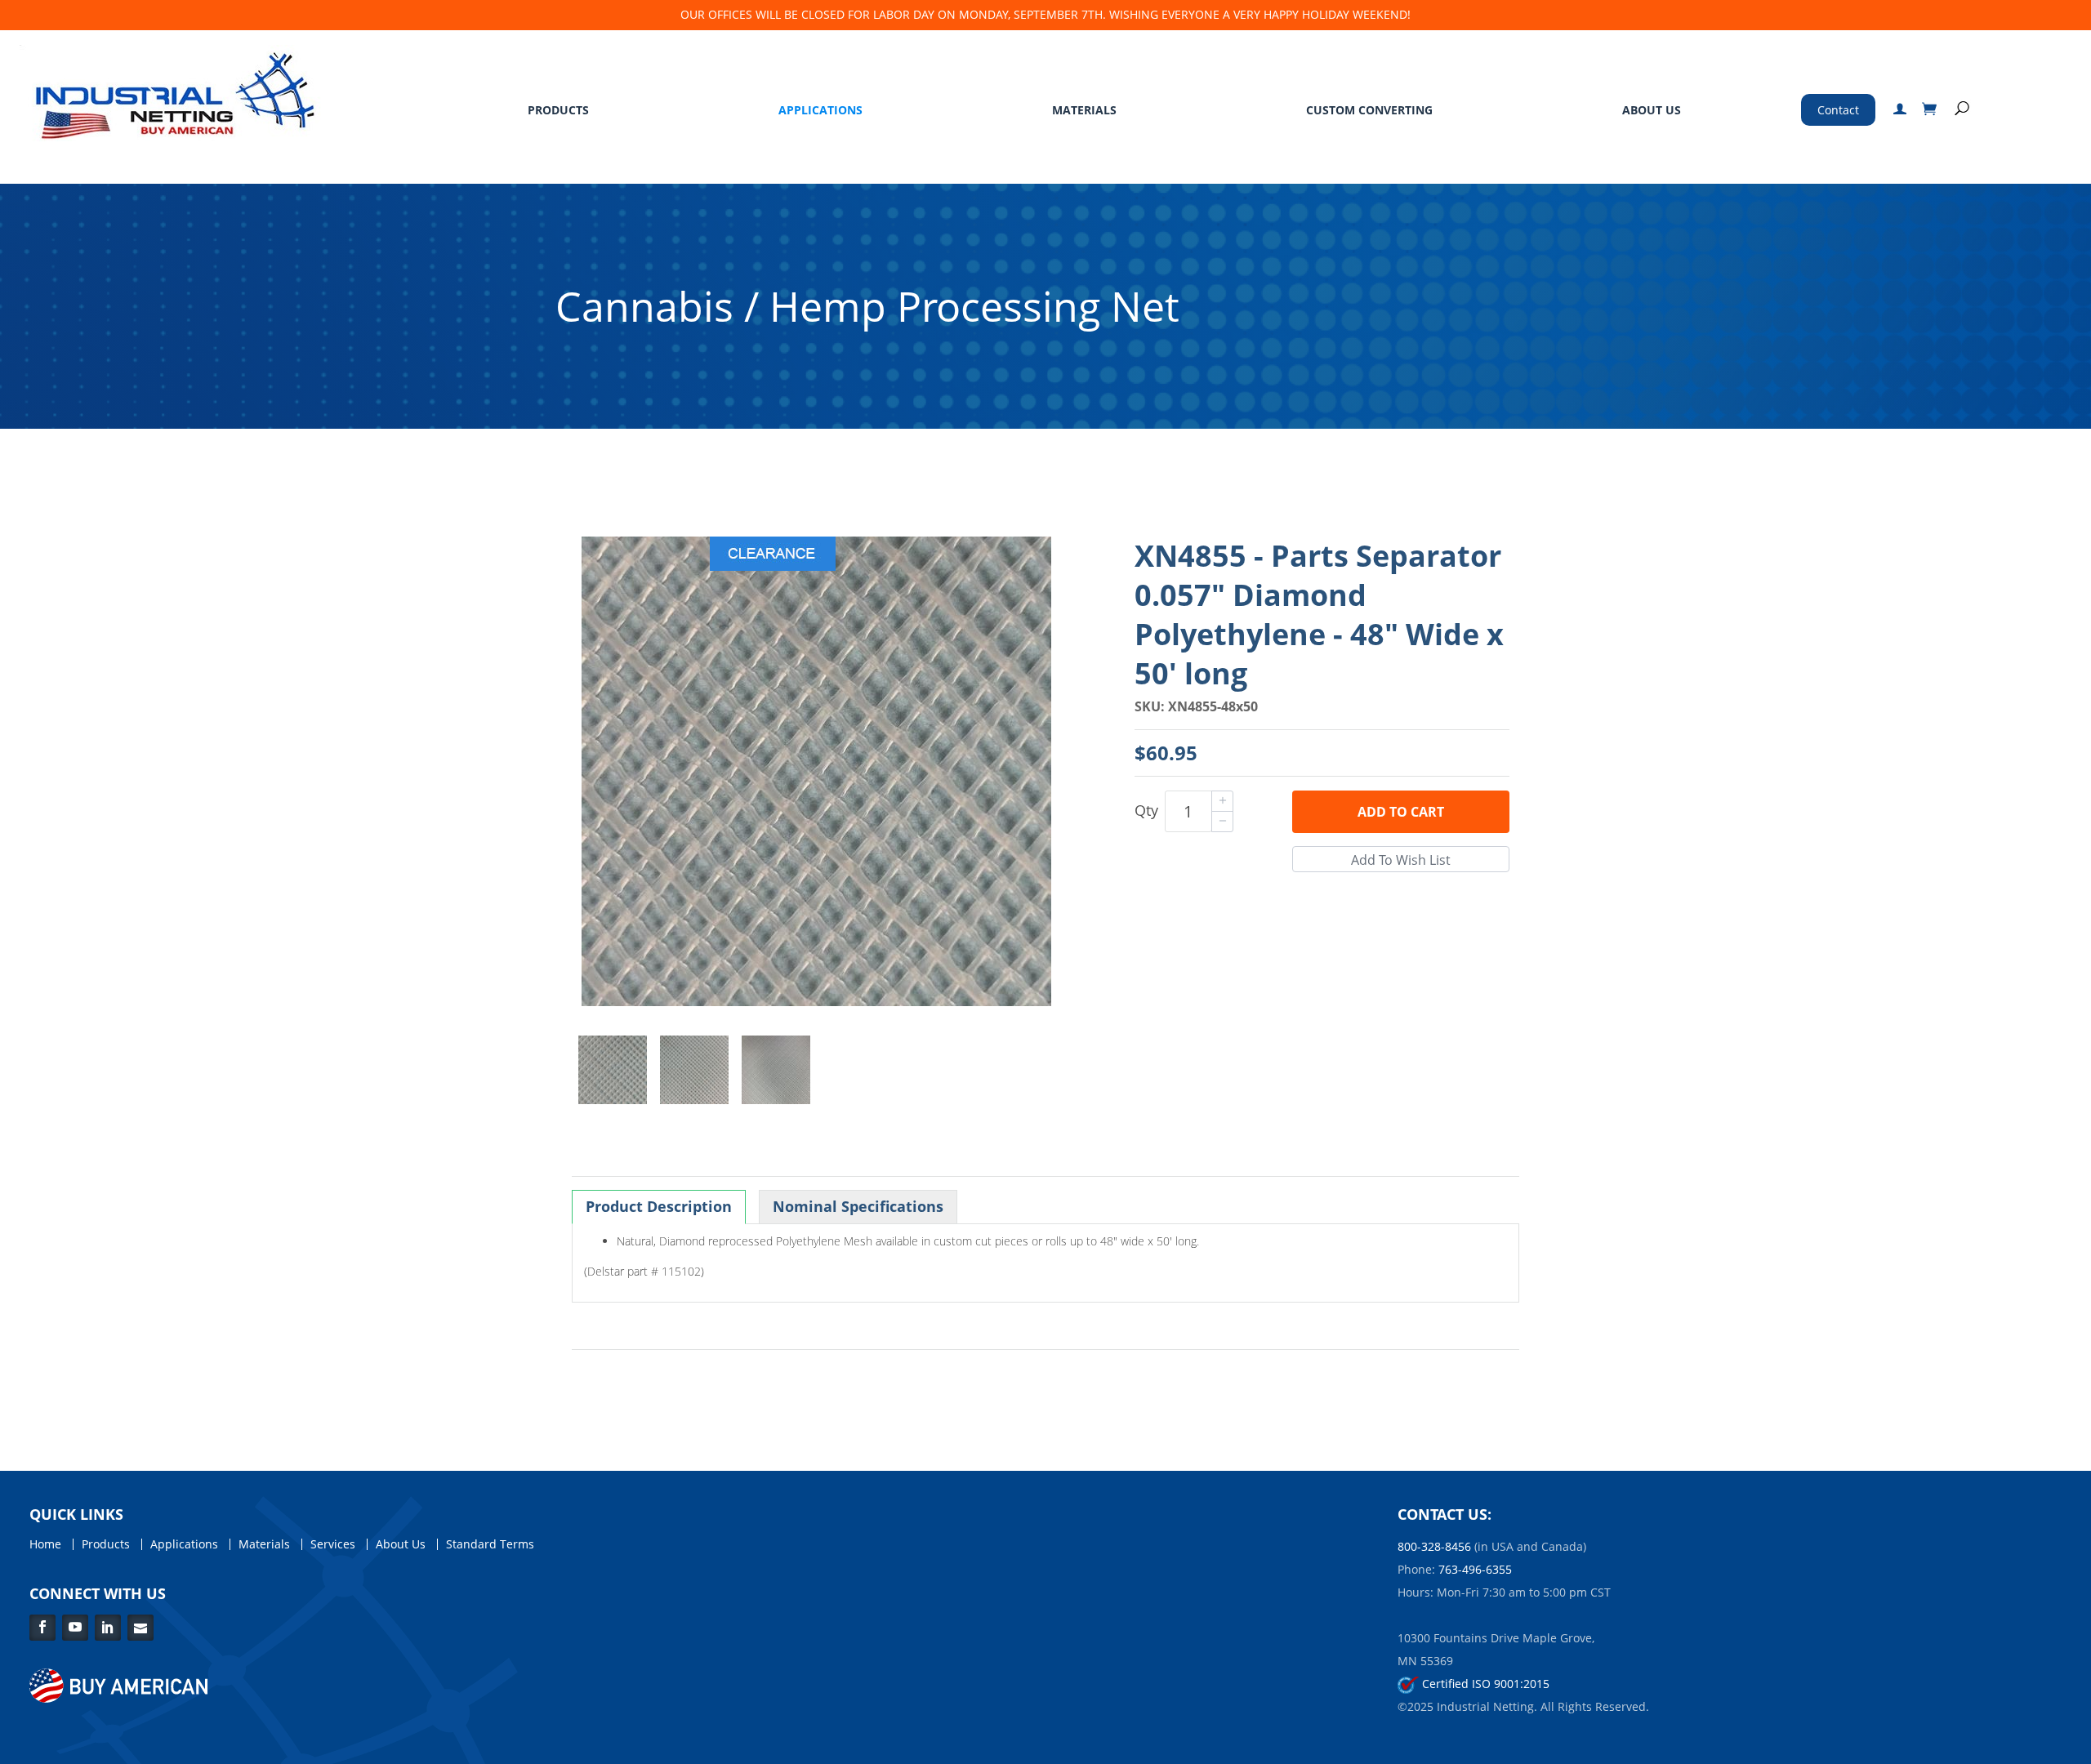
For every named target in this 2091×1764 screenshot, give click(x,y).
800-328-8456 (1434, 1546)
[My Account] (1900, 110)
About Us (1652, 110)
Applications (820, 110)
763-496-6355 (1475, 1569)
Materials (1084, 110)
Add (1401, 812)
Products (558, 110)
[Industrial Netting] (171, 92)
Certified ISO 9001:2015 (1484, 1684)
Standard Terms (490, 1544)
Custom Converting (1369, 110)
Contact (1838, 110)
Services (333, 1544)
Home (45, 1544)
